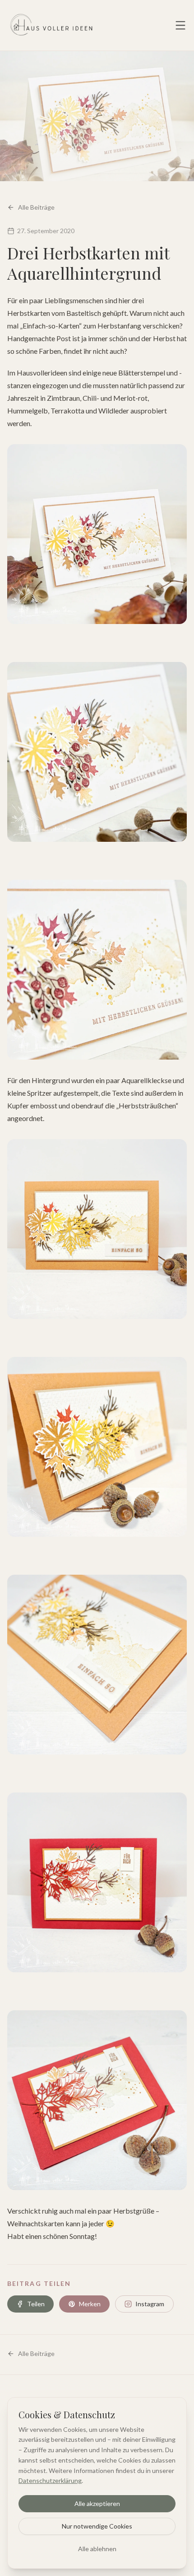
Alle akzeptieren (97, 2503)
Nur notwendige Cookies (97, 2526)
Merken (90, 2304)
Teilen (36, 2304)
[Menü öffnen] (180, 25)
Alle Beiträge (36, 207)
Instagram (150, 2304)
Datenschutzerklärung (50, 2480)
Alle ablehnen (97, 2549)
